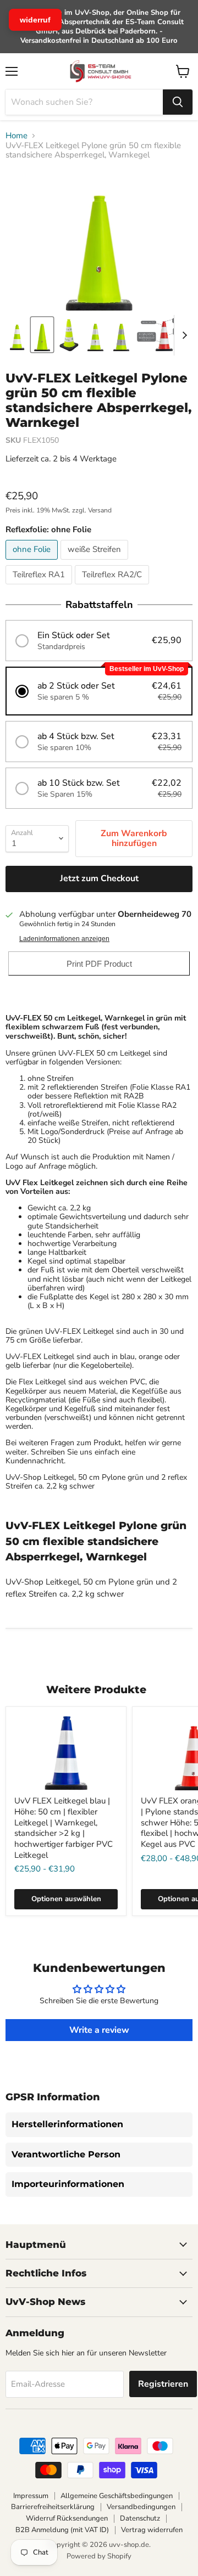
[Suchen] (178, 102)
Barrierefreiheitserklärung (53, 2507)
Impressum (31, 2496)
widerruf (35, 20)
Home (16, 136)
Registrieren (163, 2384)
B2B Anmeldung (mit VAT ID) (62, 2530)
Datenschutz (140, 2518)
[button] (99, 641)
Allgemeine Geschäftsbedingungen (117, 2496)
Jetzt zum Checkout (99, 878)
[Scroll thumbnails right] (183, 335)
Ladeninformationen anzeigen (64, 939)
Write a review (99, 2030)
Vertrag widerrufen (152, 2530)
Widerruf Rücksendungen (67, 2518)
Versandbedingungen (141, 2507)
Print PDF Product (99, 964)
